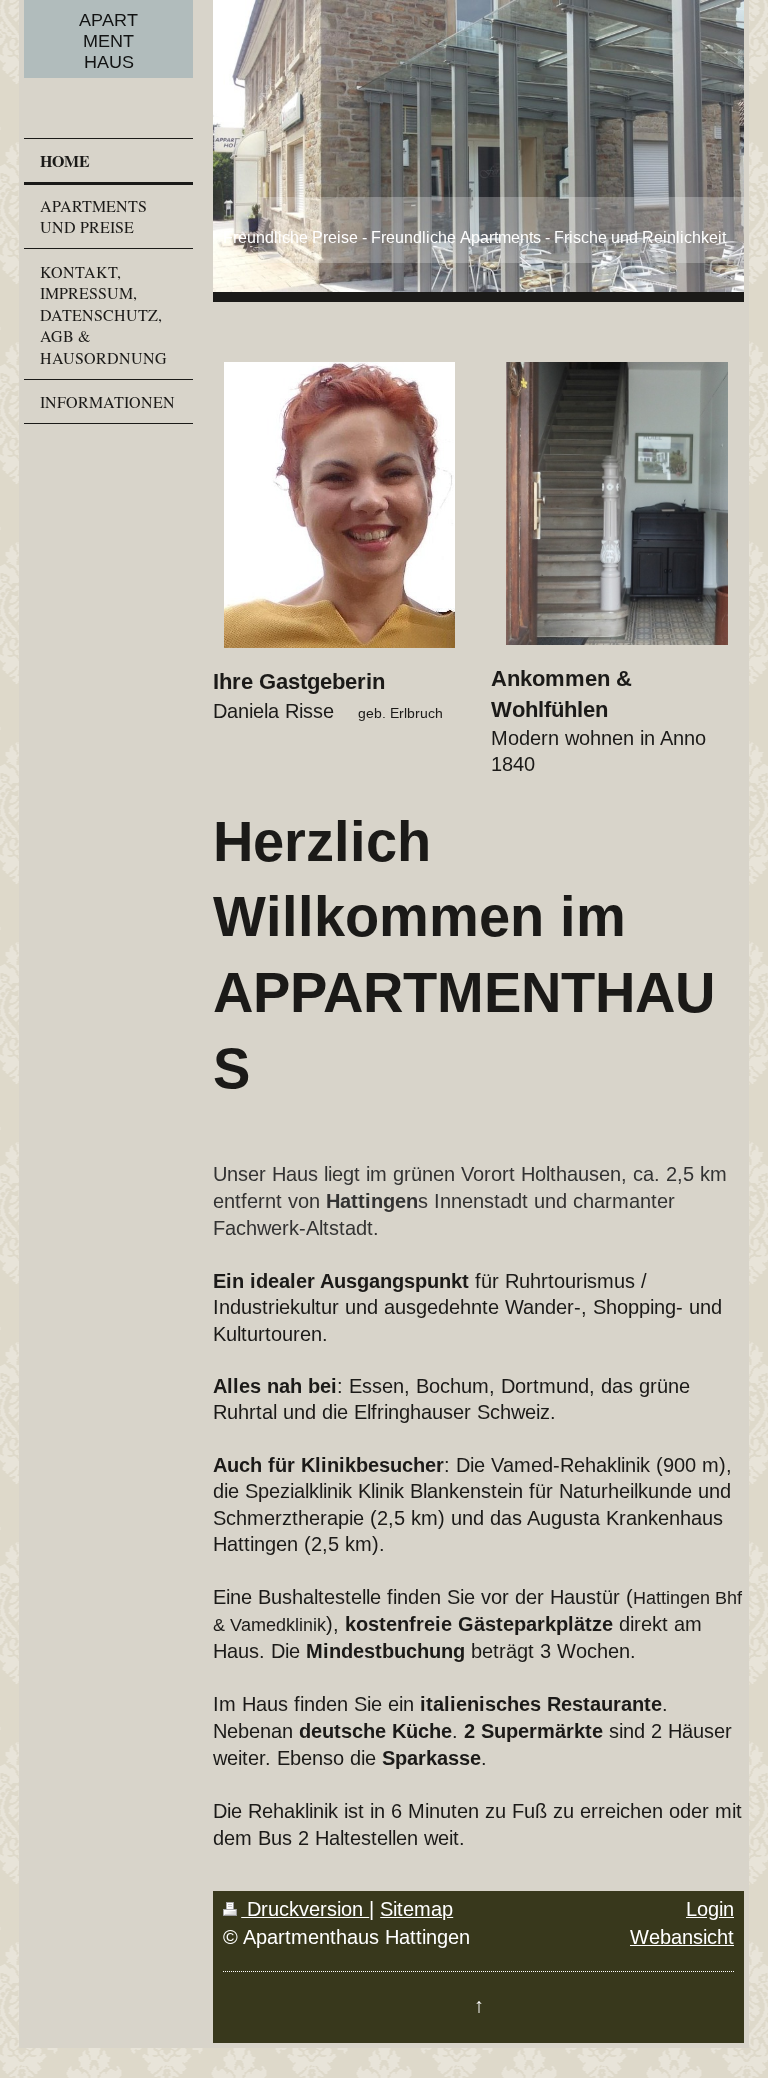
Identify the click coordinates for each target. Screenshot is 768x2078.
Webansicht (682, 1937)
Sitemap (416, 1909)
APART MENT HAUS (108, 41)
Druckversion (305, 1909)
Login (710, 1909)
